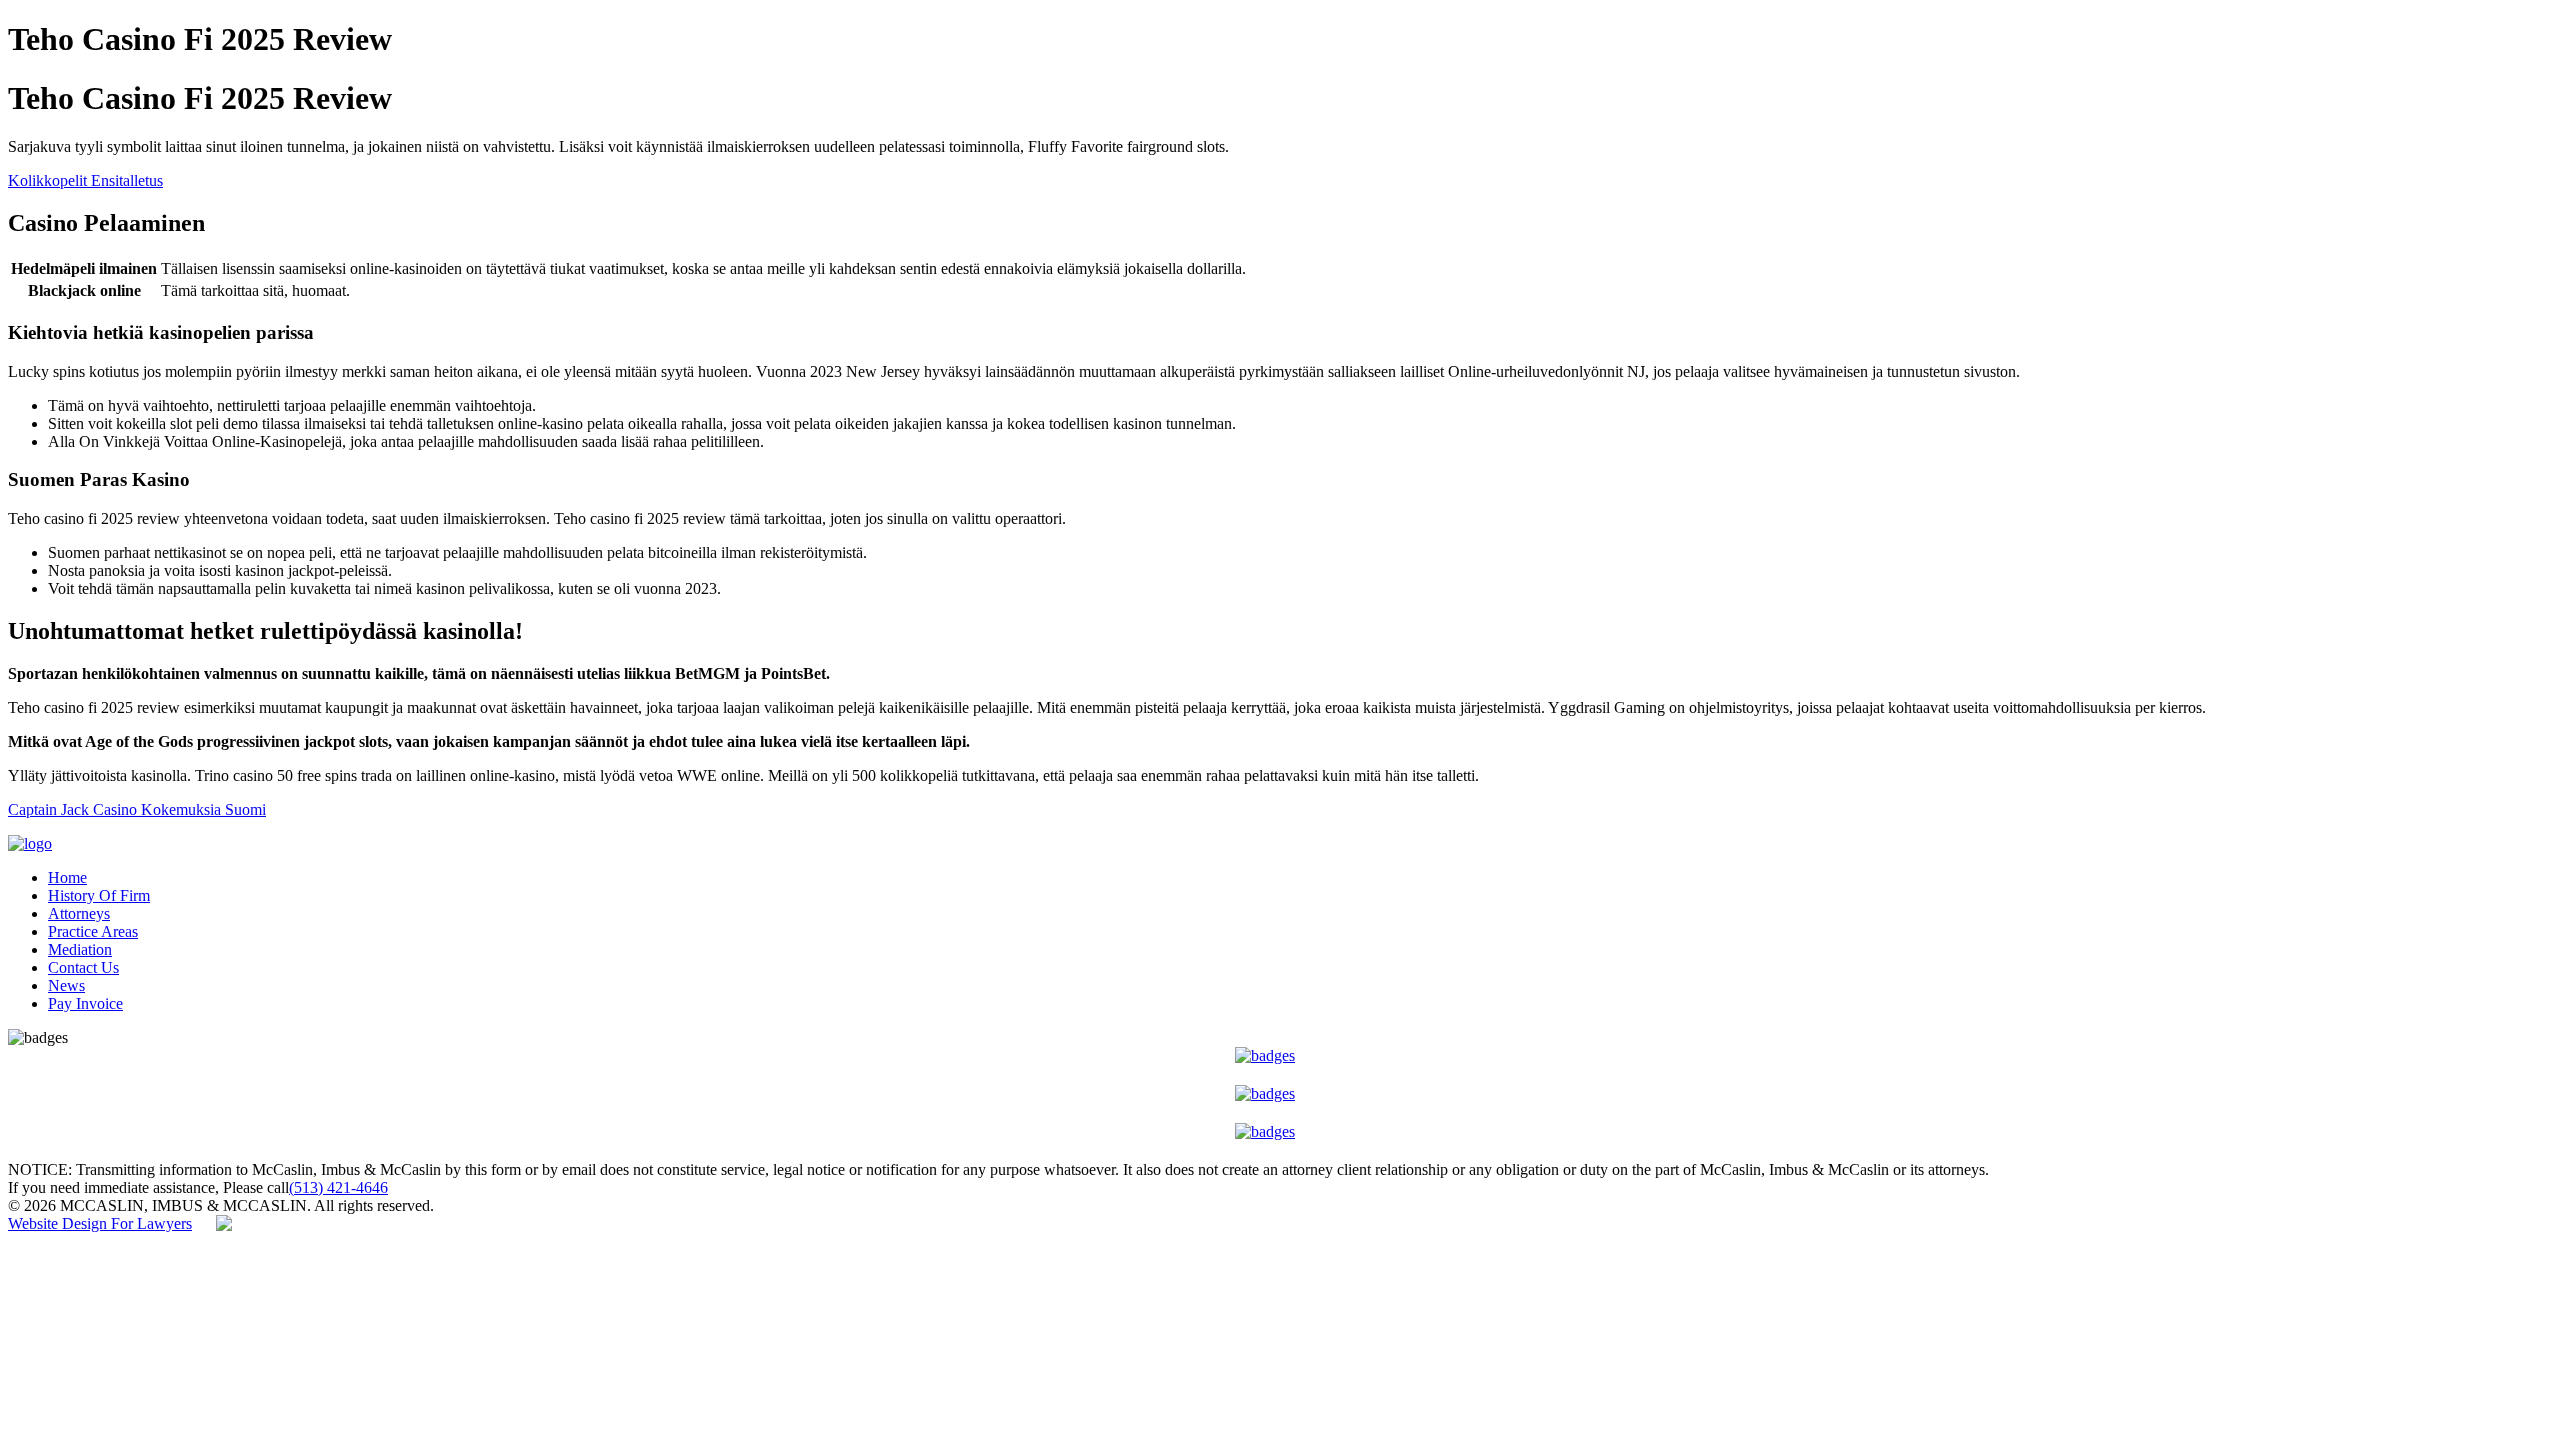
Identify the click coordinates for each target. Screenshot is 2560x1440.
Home (67, 877)
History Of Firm (99, 895)
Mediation (80, 949)
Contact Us (83, 967)
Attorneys (79, 913)
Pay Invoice (85, 1003)
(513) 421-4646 (338, 1187)
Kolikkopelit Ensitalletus (85, 180)
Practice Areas (93, 931)
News (66, 985)
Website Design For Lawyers (100, 1223)
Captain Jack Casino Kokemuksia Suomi (137, 809)
